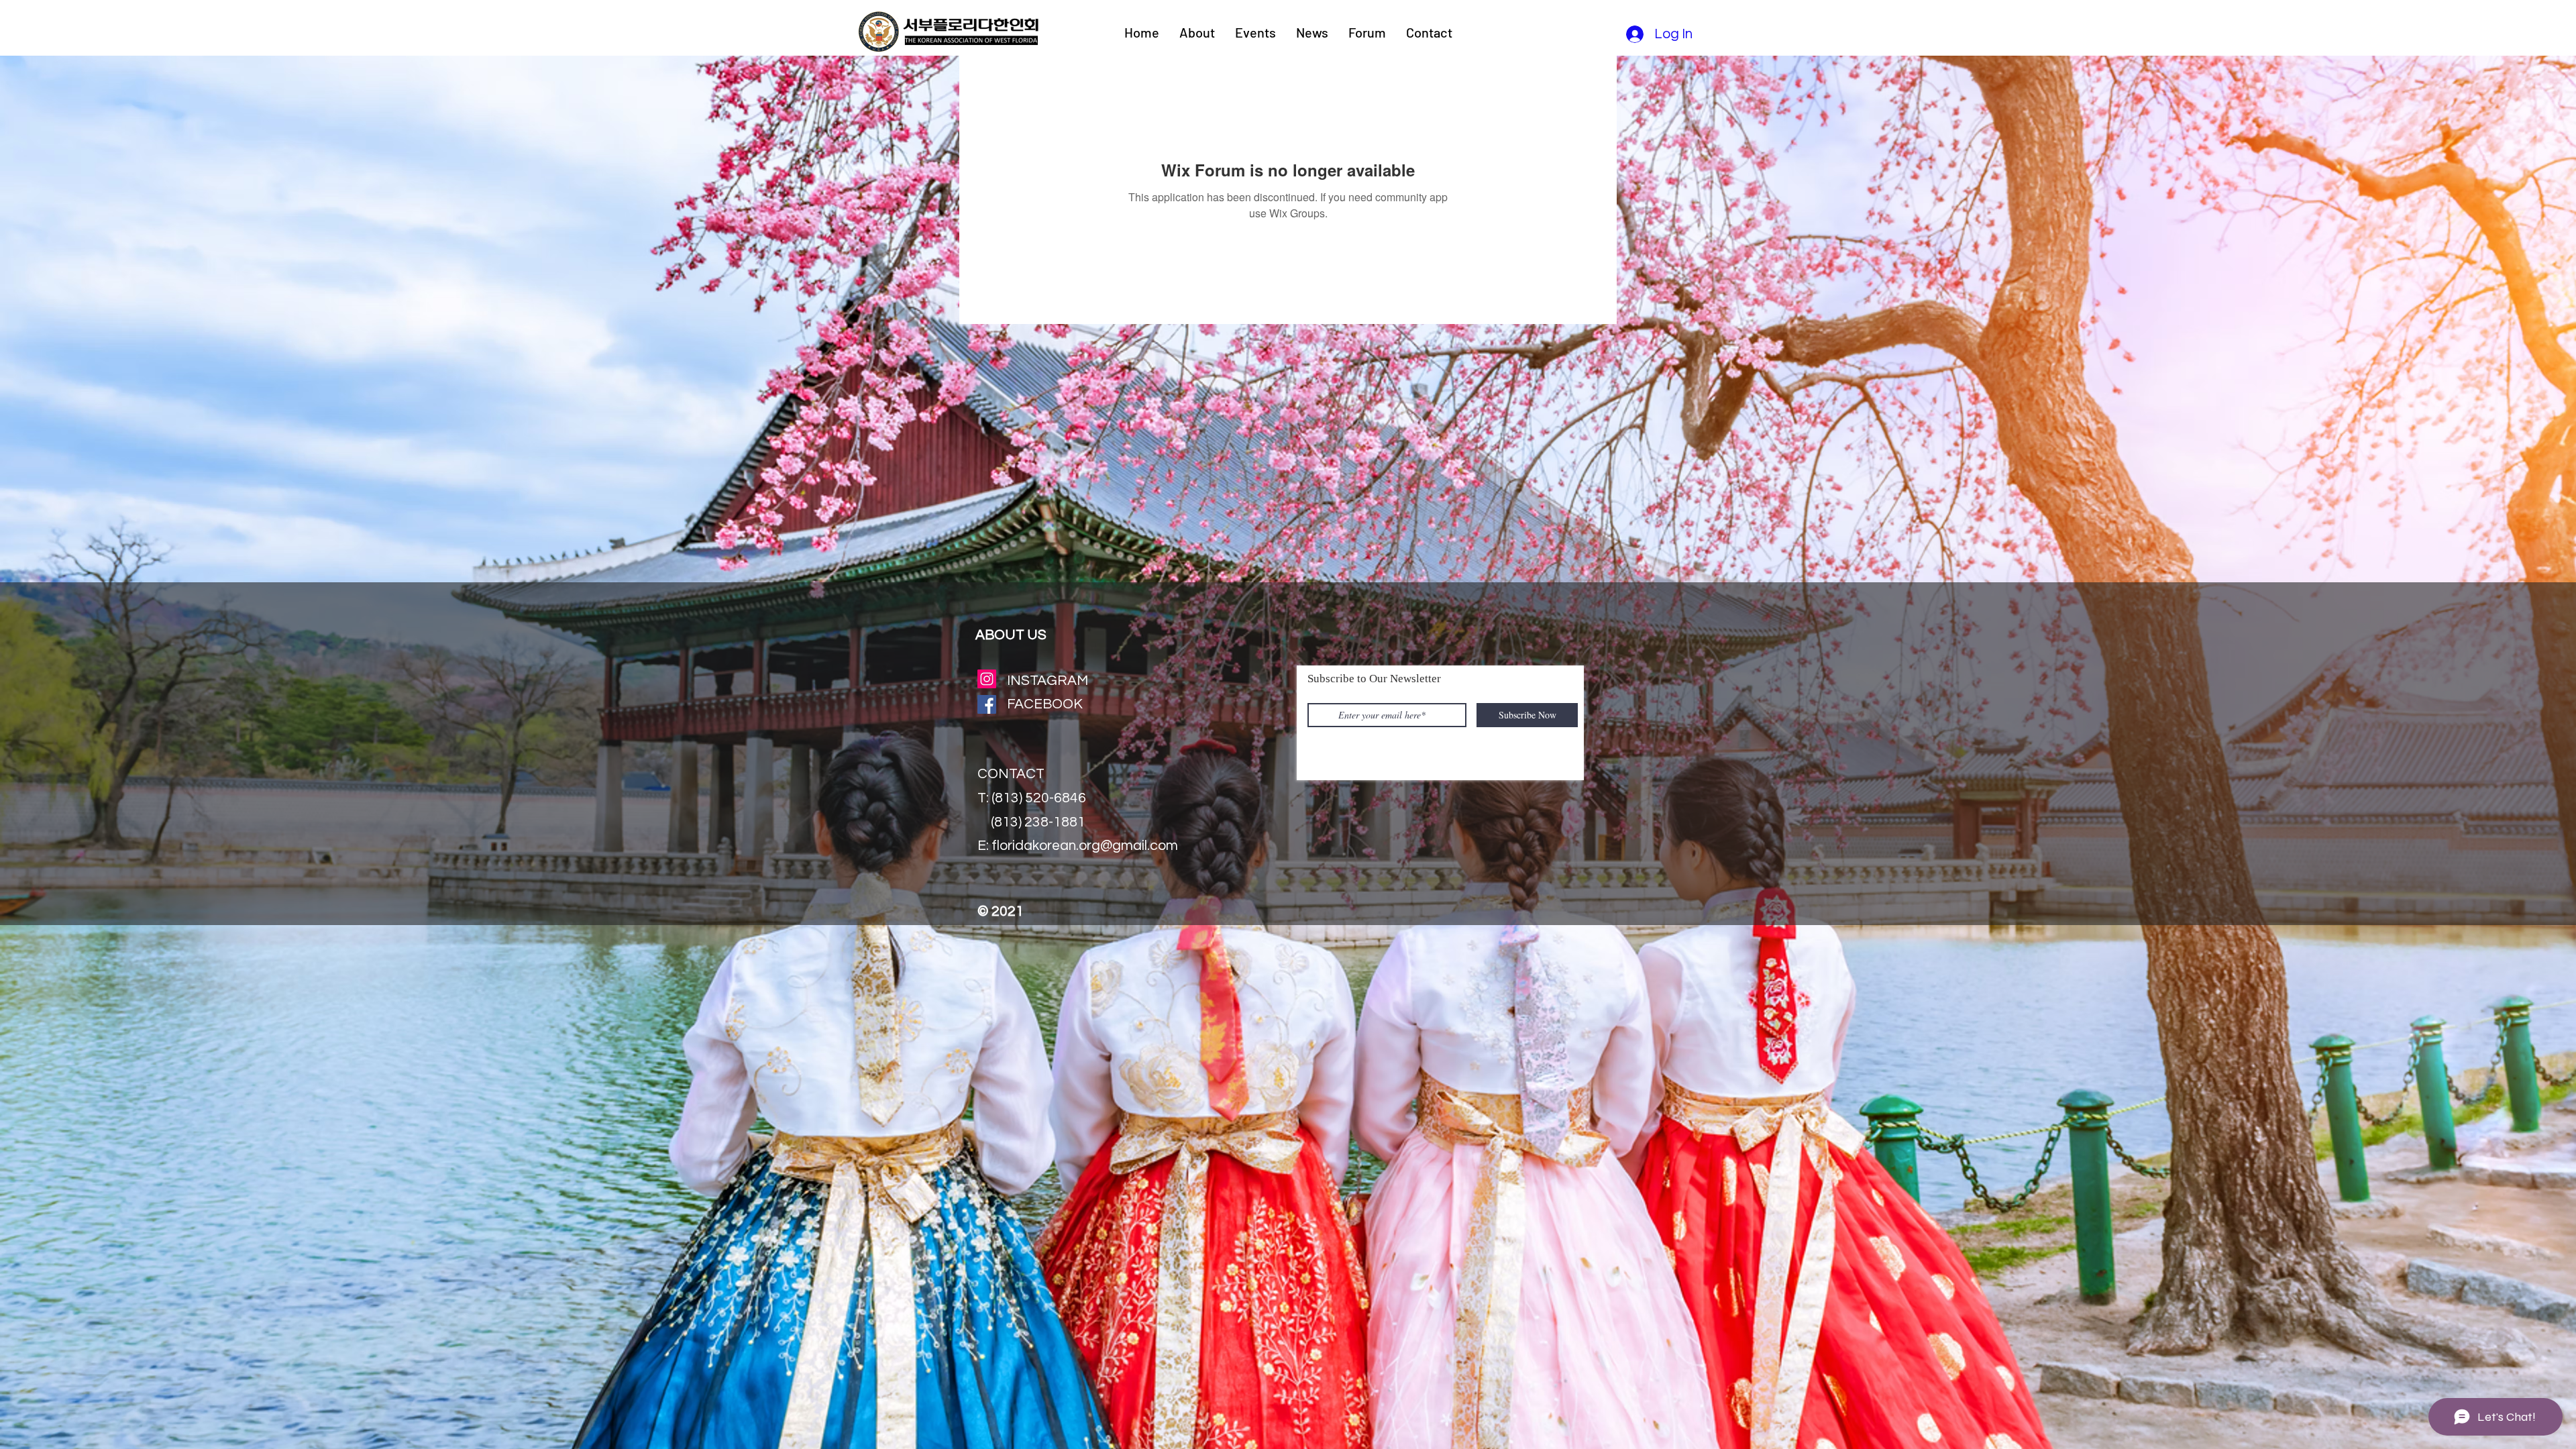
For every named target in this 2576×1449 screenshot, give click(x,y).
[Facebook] (987, 704)
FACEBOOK (1045, 704)
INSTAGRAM (1048, 681)
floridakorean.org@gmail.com (1085, 846)
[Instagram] (987, 679)
